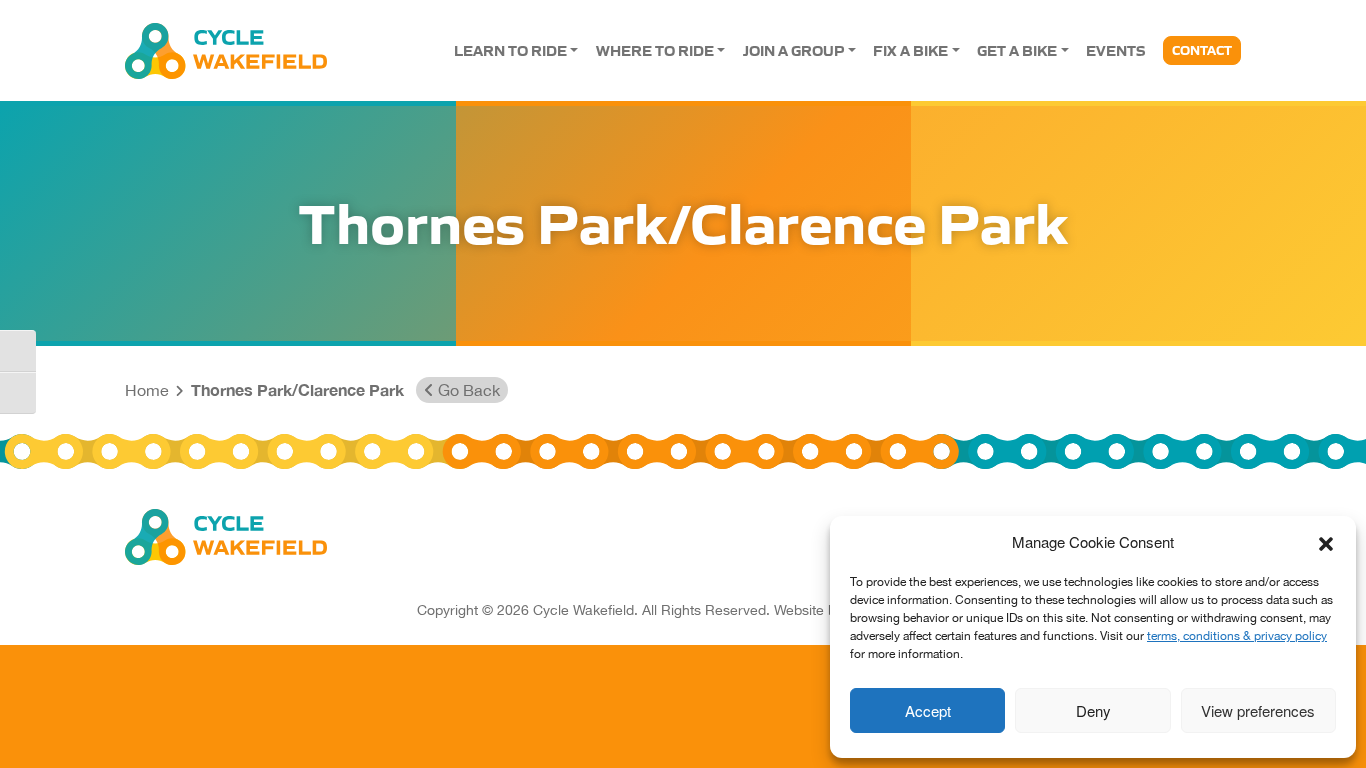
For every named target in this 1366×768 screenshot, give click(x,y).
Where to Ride (655, 50)
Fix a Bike (910, 50)
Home (147, 390)
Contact (1202, 49)
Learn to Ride (510, 50)
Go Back (467, 390)
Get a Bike (1017, 50)
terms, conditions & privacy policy (1237, 636)
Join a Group (793, 50)
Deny (1093, 710)
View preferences (1258, 710)
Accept (928, 710)
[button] (1326, 542)
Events (1115, 50)
